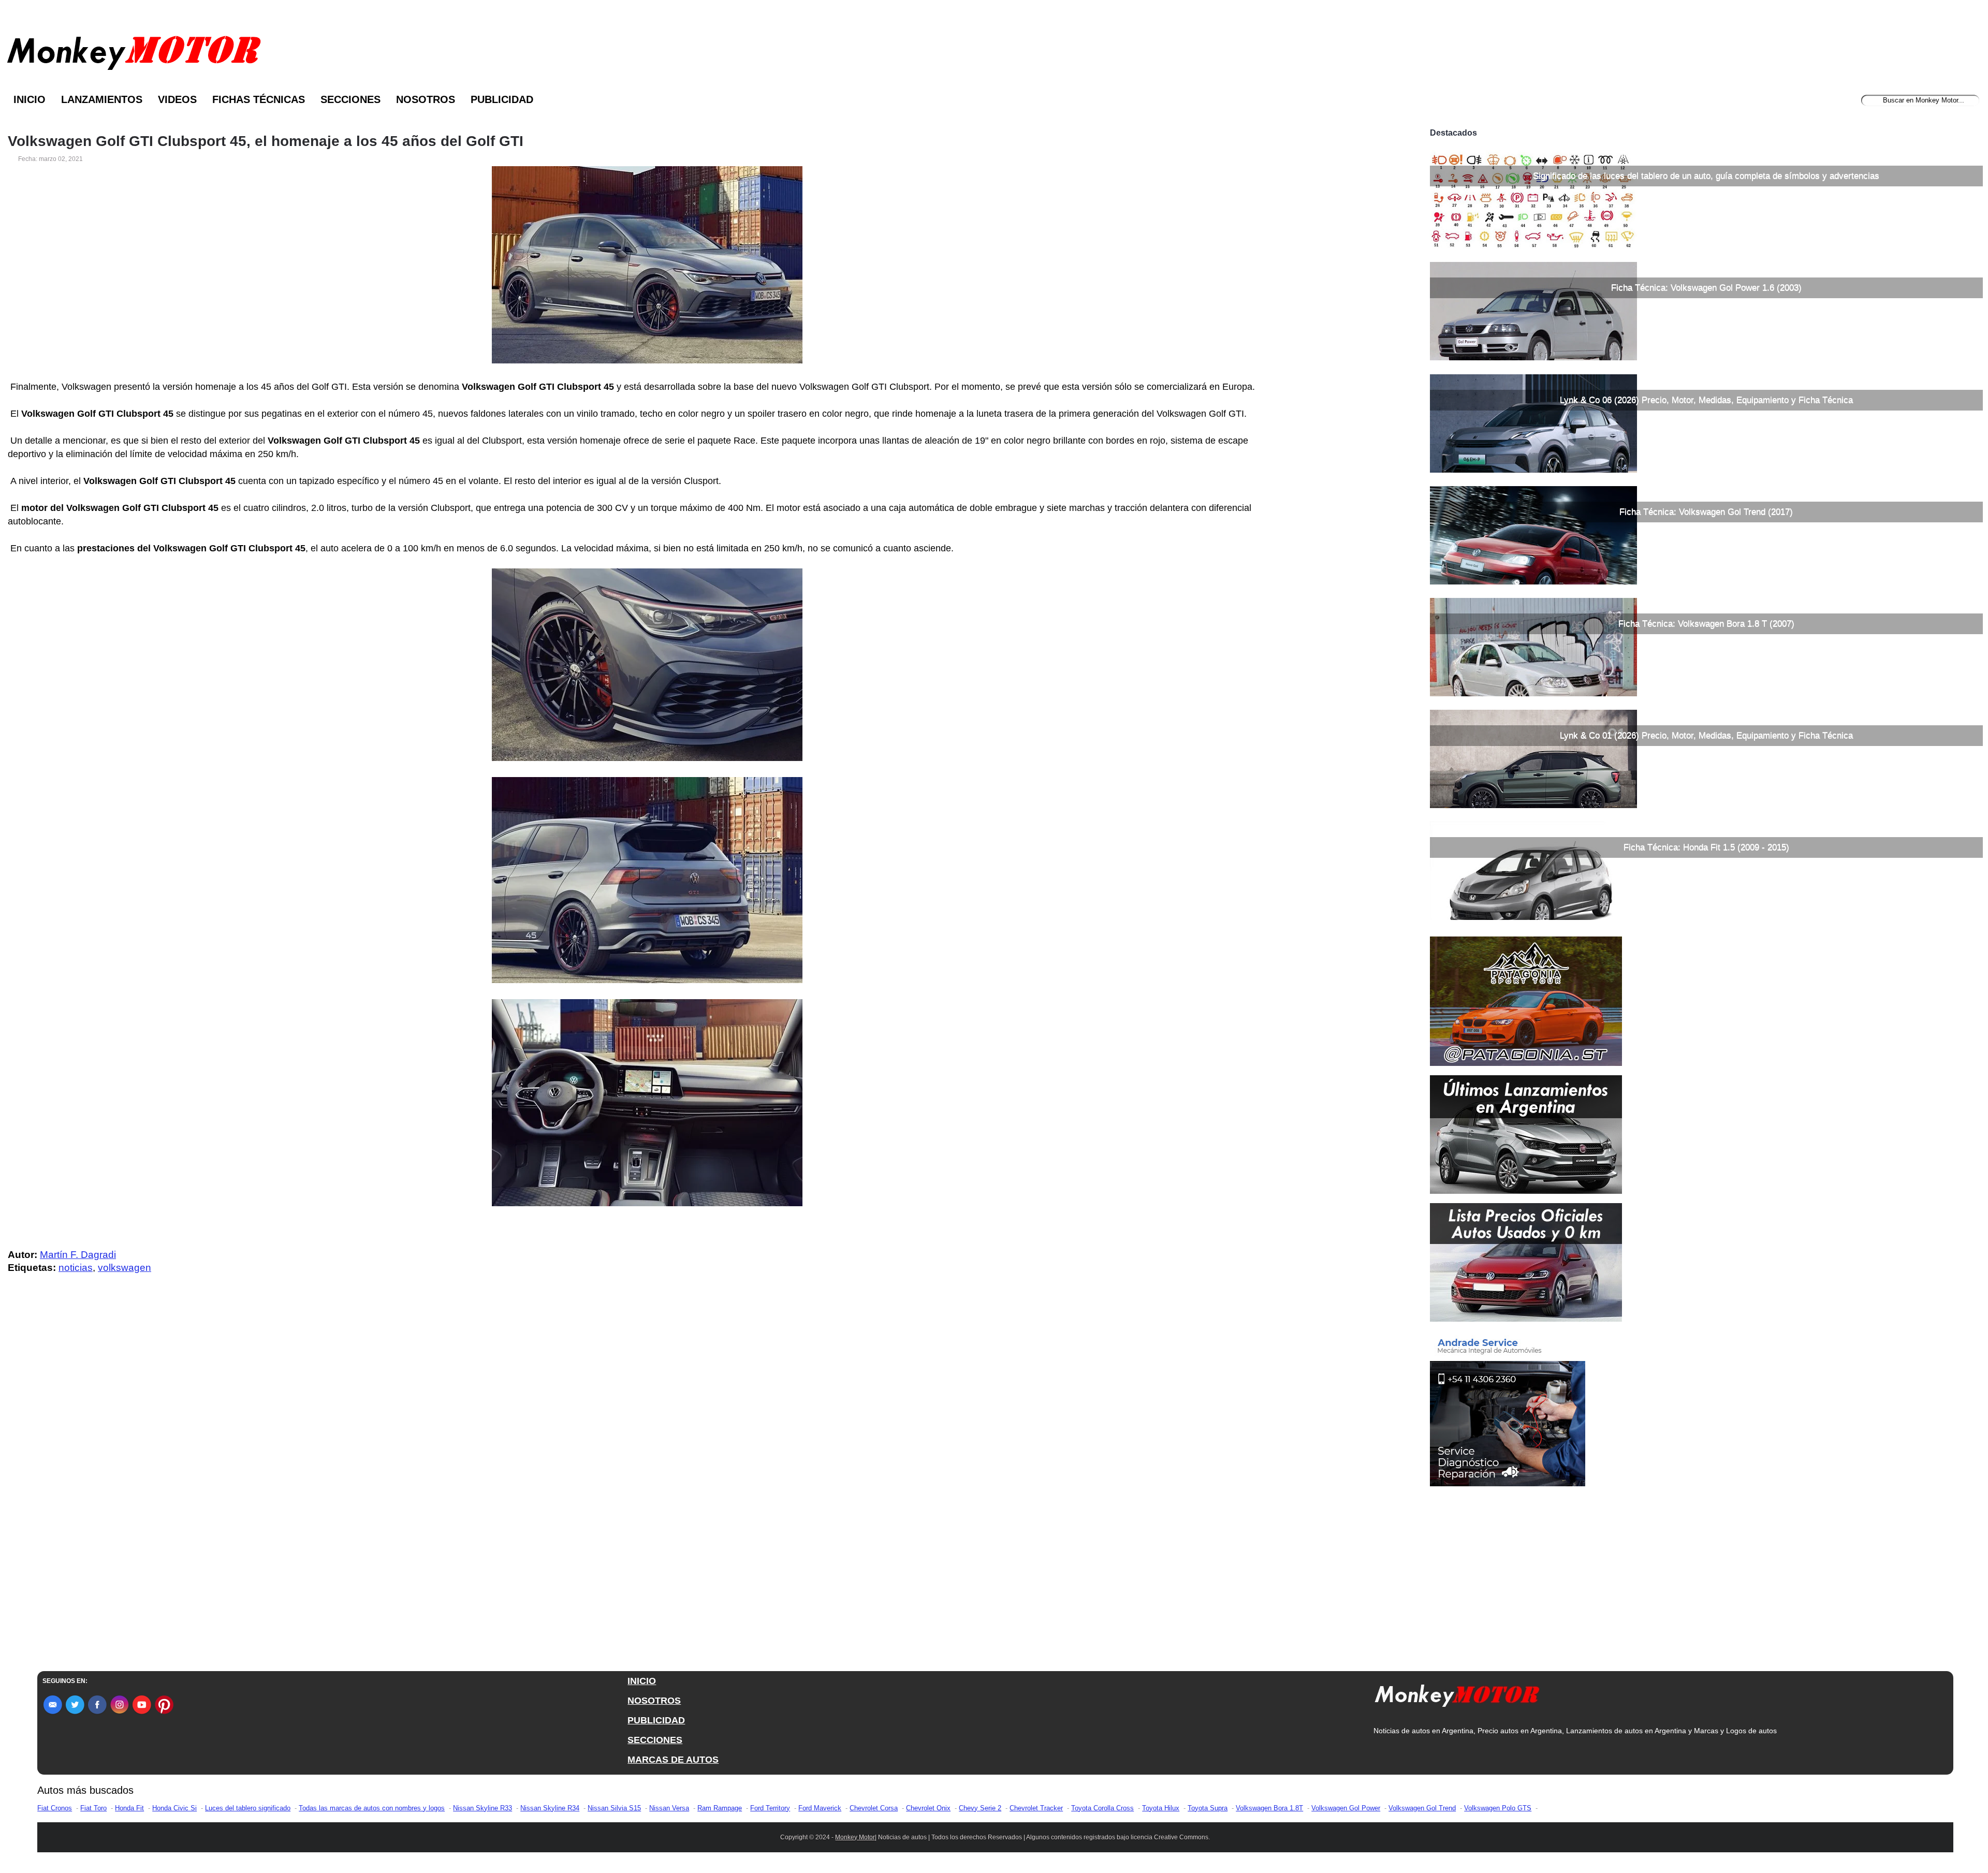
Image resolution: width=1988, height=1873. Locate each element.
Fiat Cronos (55, 1808)
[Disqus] (650, 1490)
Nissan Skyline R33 (483, 1808)
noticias (76, 1268)
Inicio (30, 99)
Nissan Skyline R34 (550, 1808)
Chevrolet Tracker (1036, 1808)
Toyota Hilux (1161, 1808)
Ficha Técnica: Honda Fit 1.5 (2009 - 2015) (1706, 847)
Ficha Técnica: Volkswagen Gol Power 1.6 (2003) (1706, 288)
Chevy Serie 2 (980, 1808)
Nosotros (426, 99)
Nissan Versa (669, 1808)
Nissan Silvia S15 (614, 1808)
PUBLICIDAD (656, 1720)
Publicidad (502, 99)
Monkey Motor (855, 1837)
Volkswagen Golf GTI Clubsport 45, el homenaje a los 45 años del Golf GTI (266, 141)
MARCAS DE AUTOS (673, 1760)
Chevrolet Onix (928, 1808)
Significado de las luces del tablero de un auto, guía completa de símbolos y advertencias (1706, 176)
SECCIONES (655, 1740)
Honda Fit (129, 1808)
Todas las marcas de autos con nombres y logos (372, 1808)
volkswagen (125, 1268)
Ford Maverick (820, 1808)
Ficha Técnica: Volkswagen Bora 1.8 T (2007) (1706, 624)
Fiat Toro (93, 1808)
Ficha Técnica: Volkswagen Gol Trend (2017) (1706, 512)
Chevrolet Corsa (874, 1808)
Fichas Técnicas (259, 99)
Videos (177, 99)
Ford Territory (770, 1808)
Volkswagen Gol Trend (1422, 1808)
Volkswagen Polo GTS (1498, 1808)
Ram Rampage (720, 1808)
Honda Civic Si (174, 1808)
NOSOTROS (654, 1701)
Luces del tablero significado (248, 1808)
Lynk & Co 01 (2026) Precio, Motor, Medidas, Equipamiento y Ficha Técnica (1706, 735)
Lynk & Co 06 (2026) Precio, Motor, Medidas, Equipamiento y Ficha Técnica (1706, 400)
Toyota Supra (1208, 1808)
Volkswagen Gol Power (1346, 1808)
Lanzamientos (102, 99)
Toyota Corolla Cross (1102, 1808)
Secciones (350, 99)
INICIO (642, 1681)
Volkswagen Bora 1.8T (1269, 1808)
